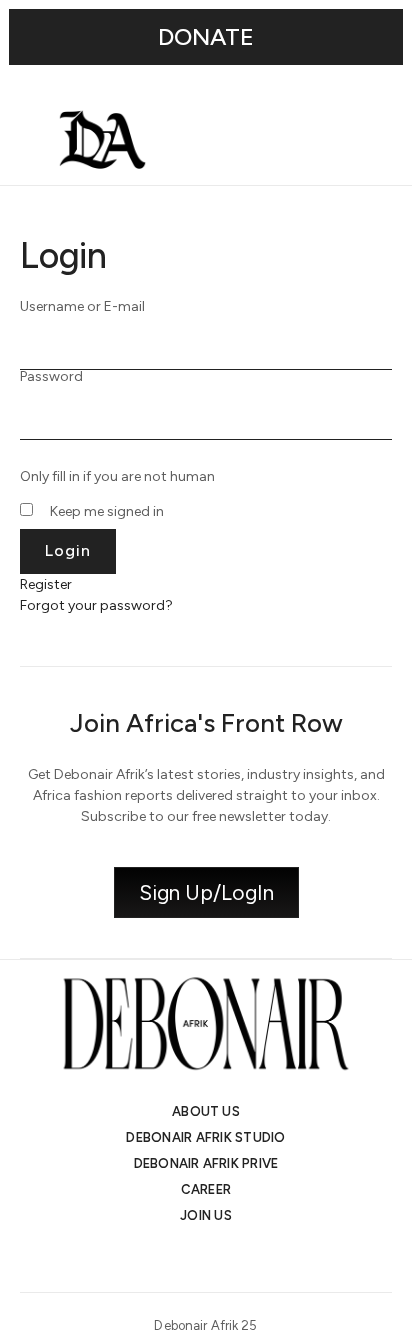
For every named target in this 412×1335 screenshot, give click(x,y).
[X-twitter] (188, 1258)
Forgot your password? (96, 605)
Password (51, 377)
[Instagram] (152, 1258)
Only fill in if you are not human (117, 477)
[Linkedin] (224, 1258)
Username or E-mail (82, 307)
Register (46, 584)
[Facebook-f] (260, 1258)
